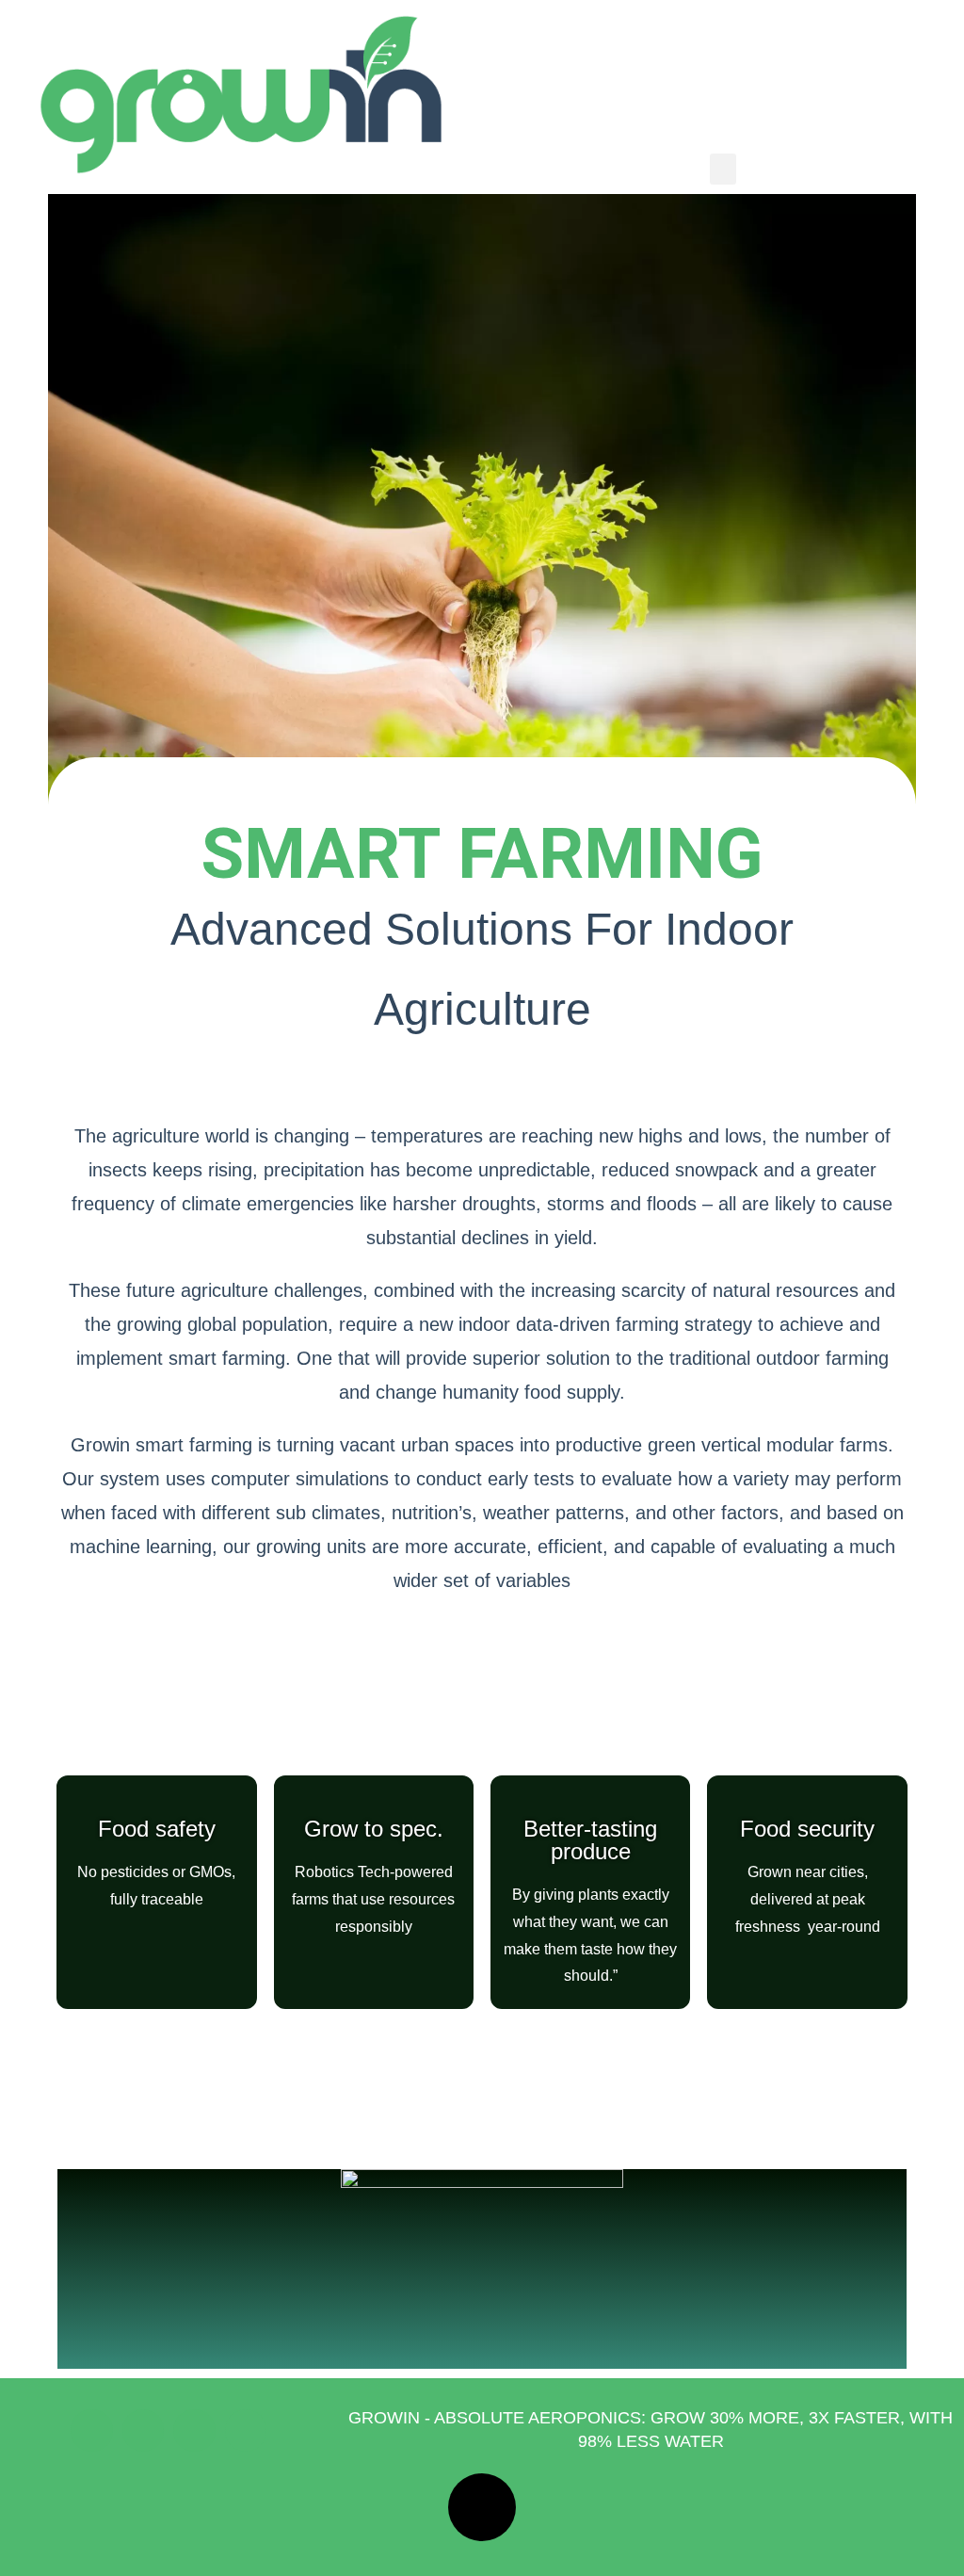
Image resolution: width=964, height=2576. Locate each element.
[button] (723, 169)
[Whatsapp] (194, 2430)
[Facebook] (91, 2430)
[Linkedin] (246, 2430)
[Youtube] (143, 2430)
